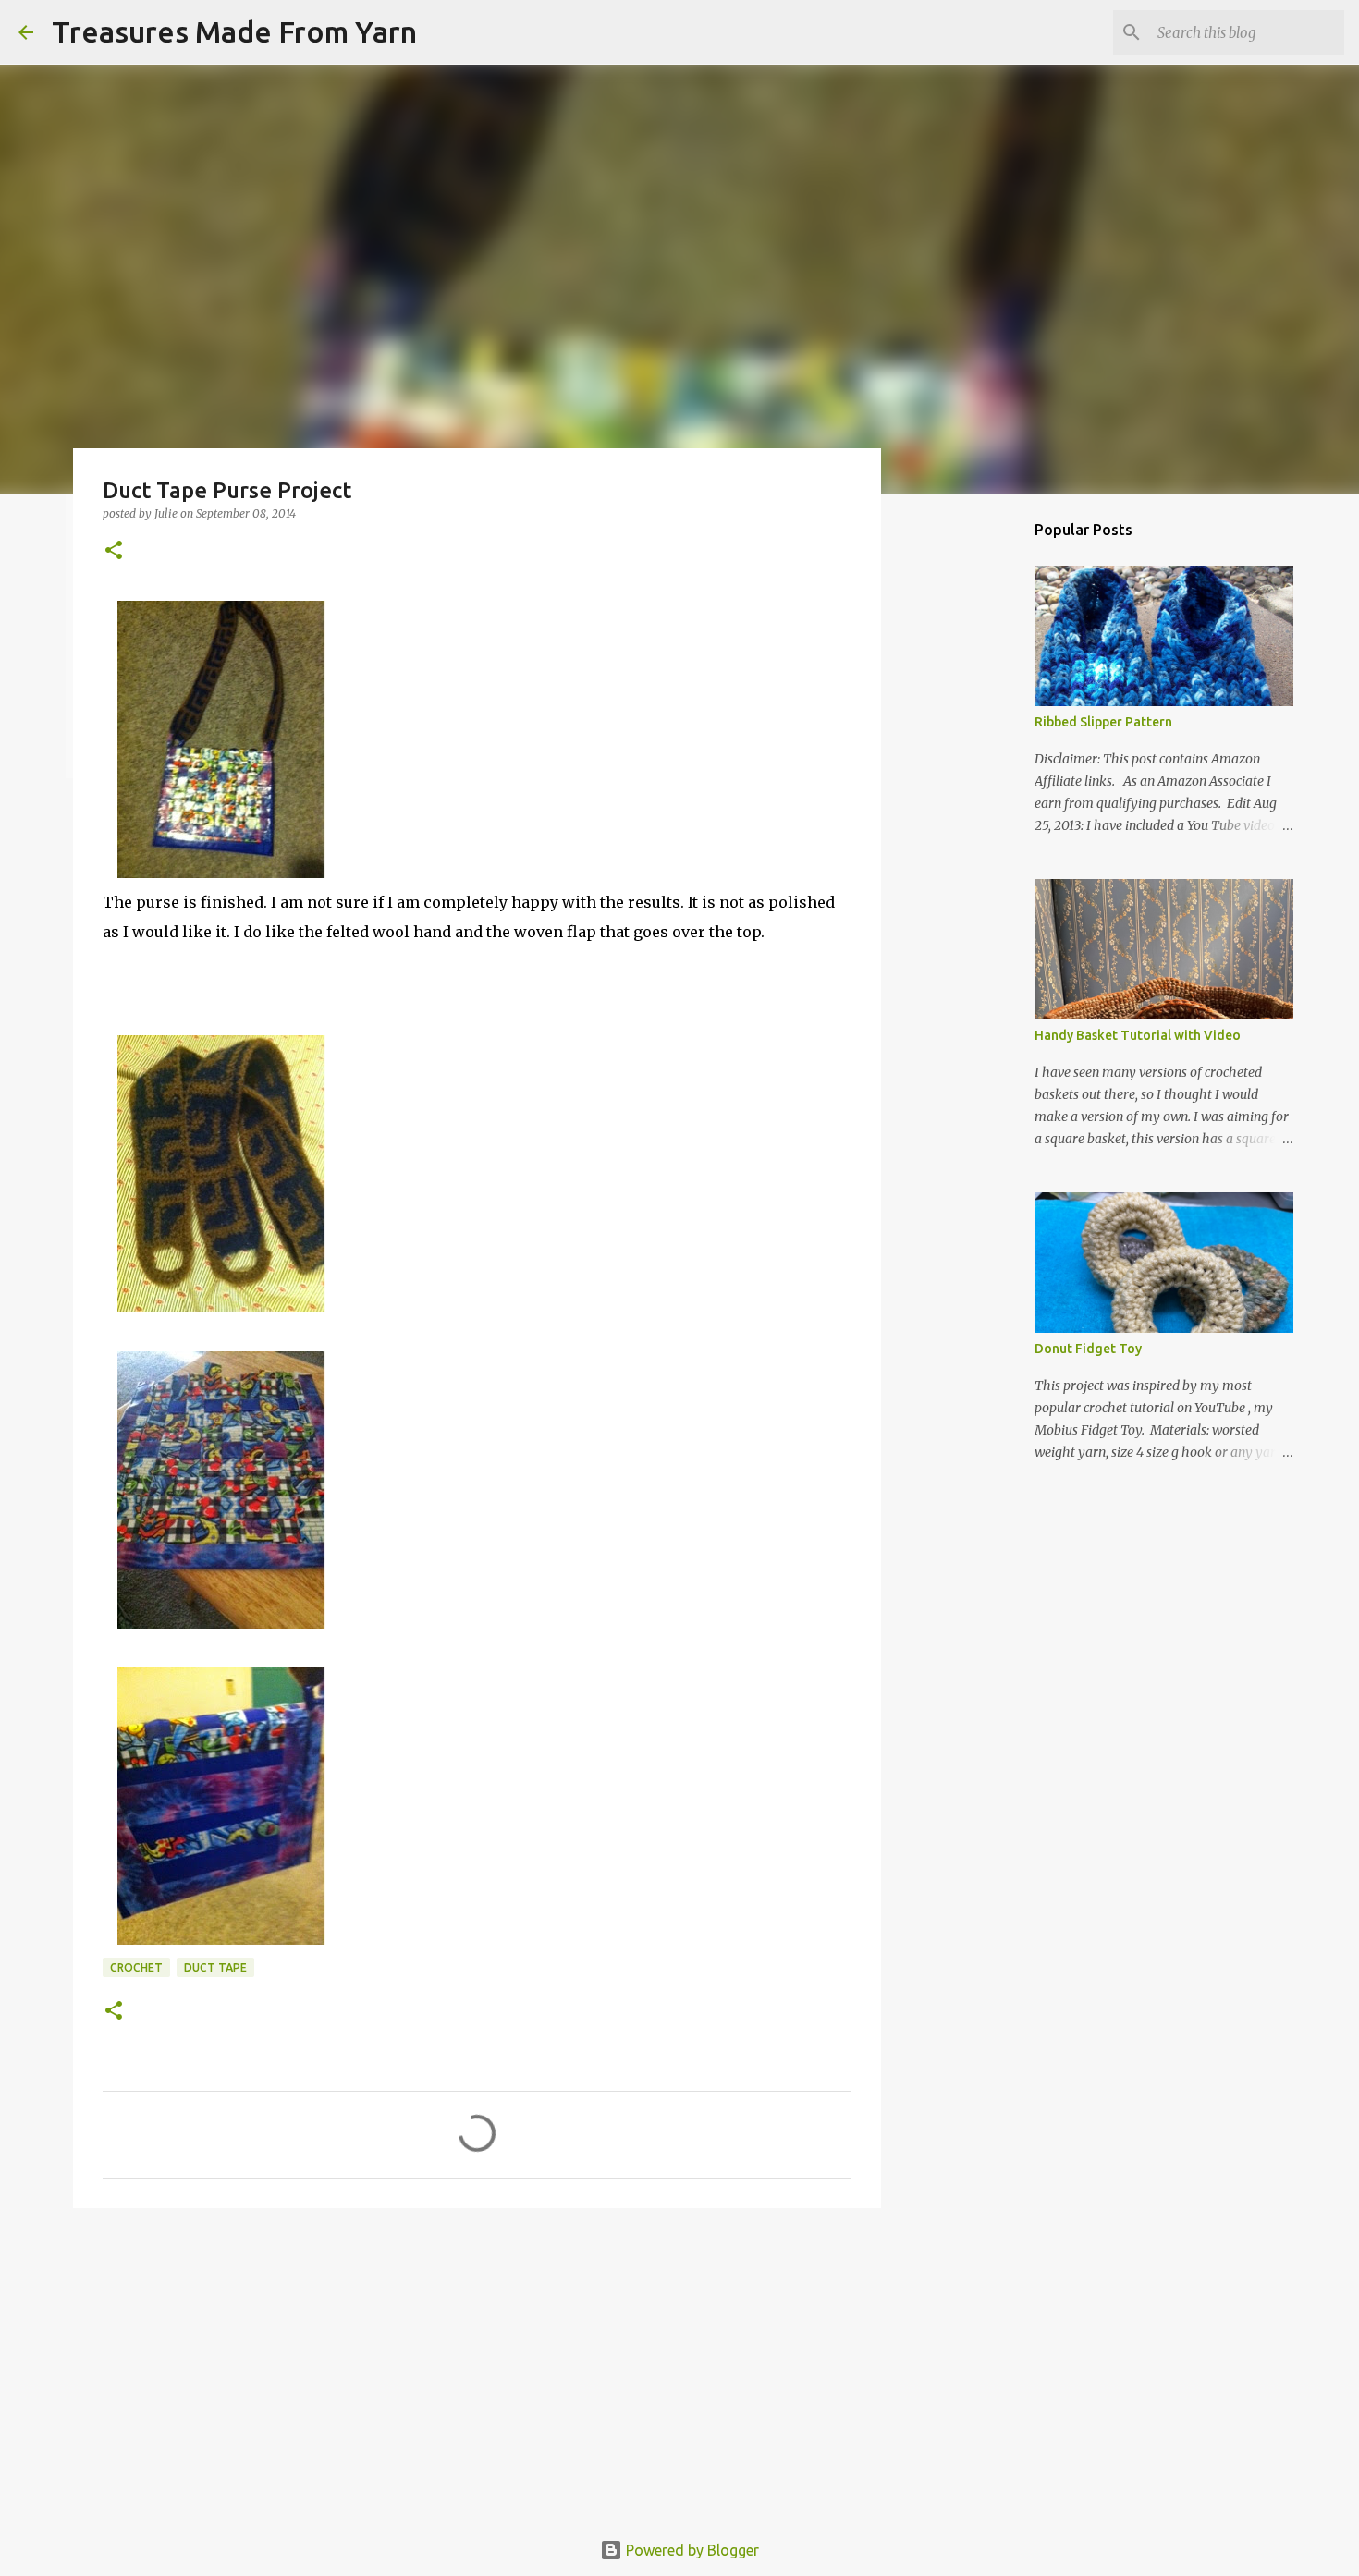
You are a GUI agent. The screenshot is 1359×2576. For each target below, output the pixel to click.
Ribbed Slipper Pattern (1103, 722)
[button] (114, 551)
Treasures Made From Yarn (234, 31)
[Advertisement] (477, 2365)
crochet (136, 1967)
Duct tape (215, 1967)
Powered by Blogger (691, 2550)
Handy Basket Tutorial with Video (1138, 1035)
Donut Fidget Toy (1088, 1349)
